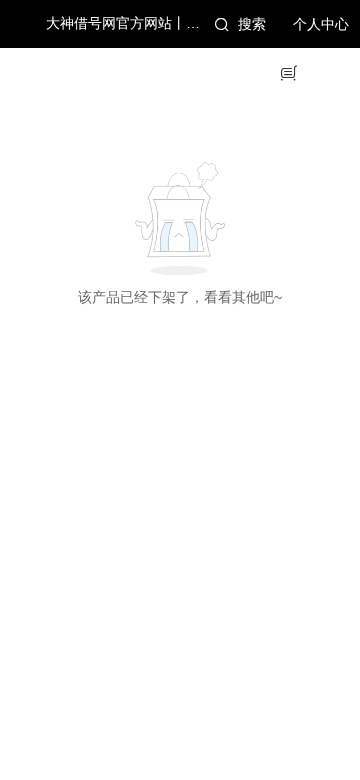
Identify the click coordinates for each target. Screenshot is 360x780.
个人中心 (321, 24)
